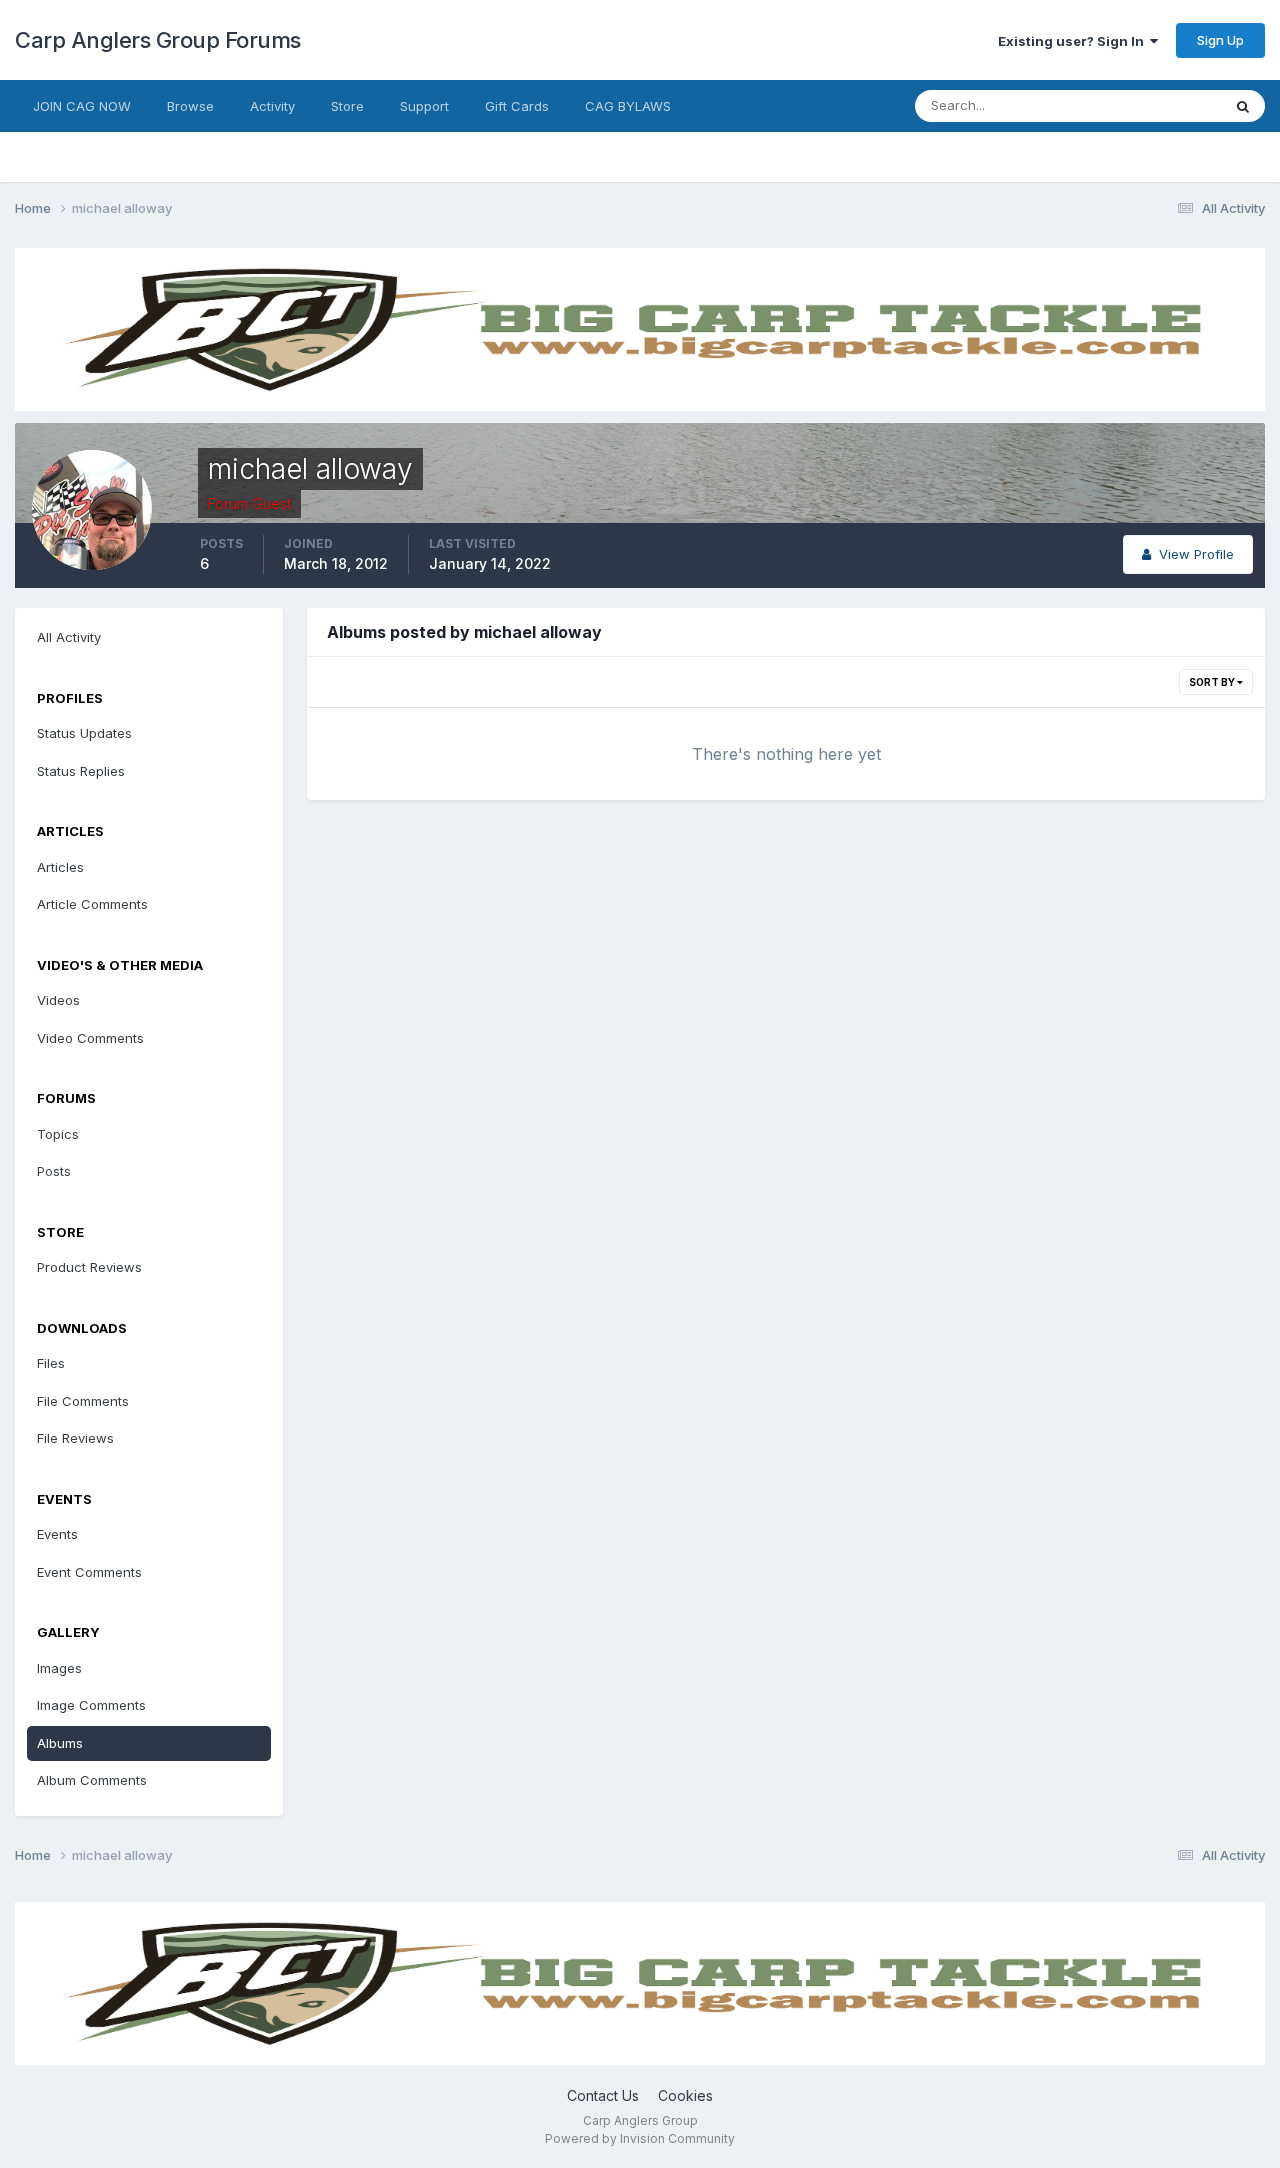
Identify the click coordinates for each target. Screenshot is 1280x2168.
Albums (60, 1743)
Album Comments (92, 1780)
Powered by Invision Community (640, 2138)
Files (51, 1363)
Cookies (685, 2095)
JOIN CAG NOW (82, 106)
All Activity (69, 637)
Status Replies (81, 771)
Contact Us (603, 2095)
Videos (58, 1000)
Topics (58, 1134)
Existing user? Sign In (1074, 41)
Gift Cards (517, 106)
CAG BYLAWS (628, 106)
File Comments (83, 1401)
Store (347, 106)
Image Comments (91, 1705)
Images (59, 1668)
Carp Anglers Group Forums (158, 40)
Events (57, 1534)
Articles (60, 867)
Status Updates (1148, 105)
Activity (272, 106)
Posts (54, 1171)
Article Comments (92, 904)
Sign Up (1220, 40)
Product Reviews (89, 1267)
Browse (190, 106)
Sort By (1213, 682)
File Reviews (75, 1438)
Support (424, 106)
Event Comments (89, 1572)
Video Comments (90, 1038)
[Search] (1243, 106)
